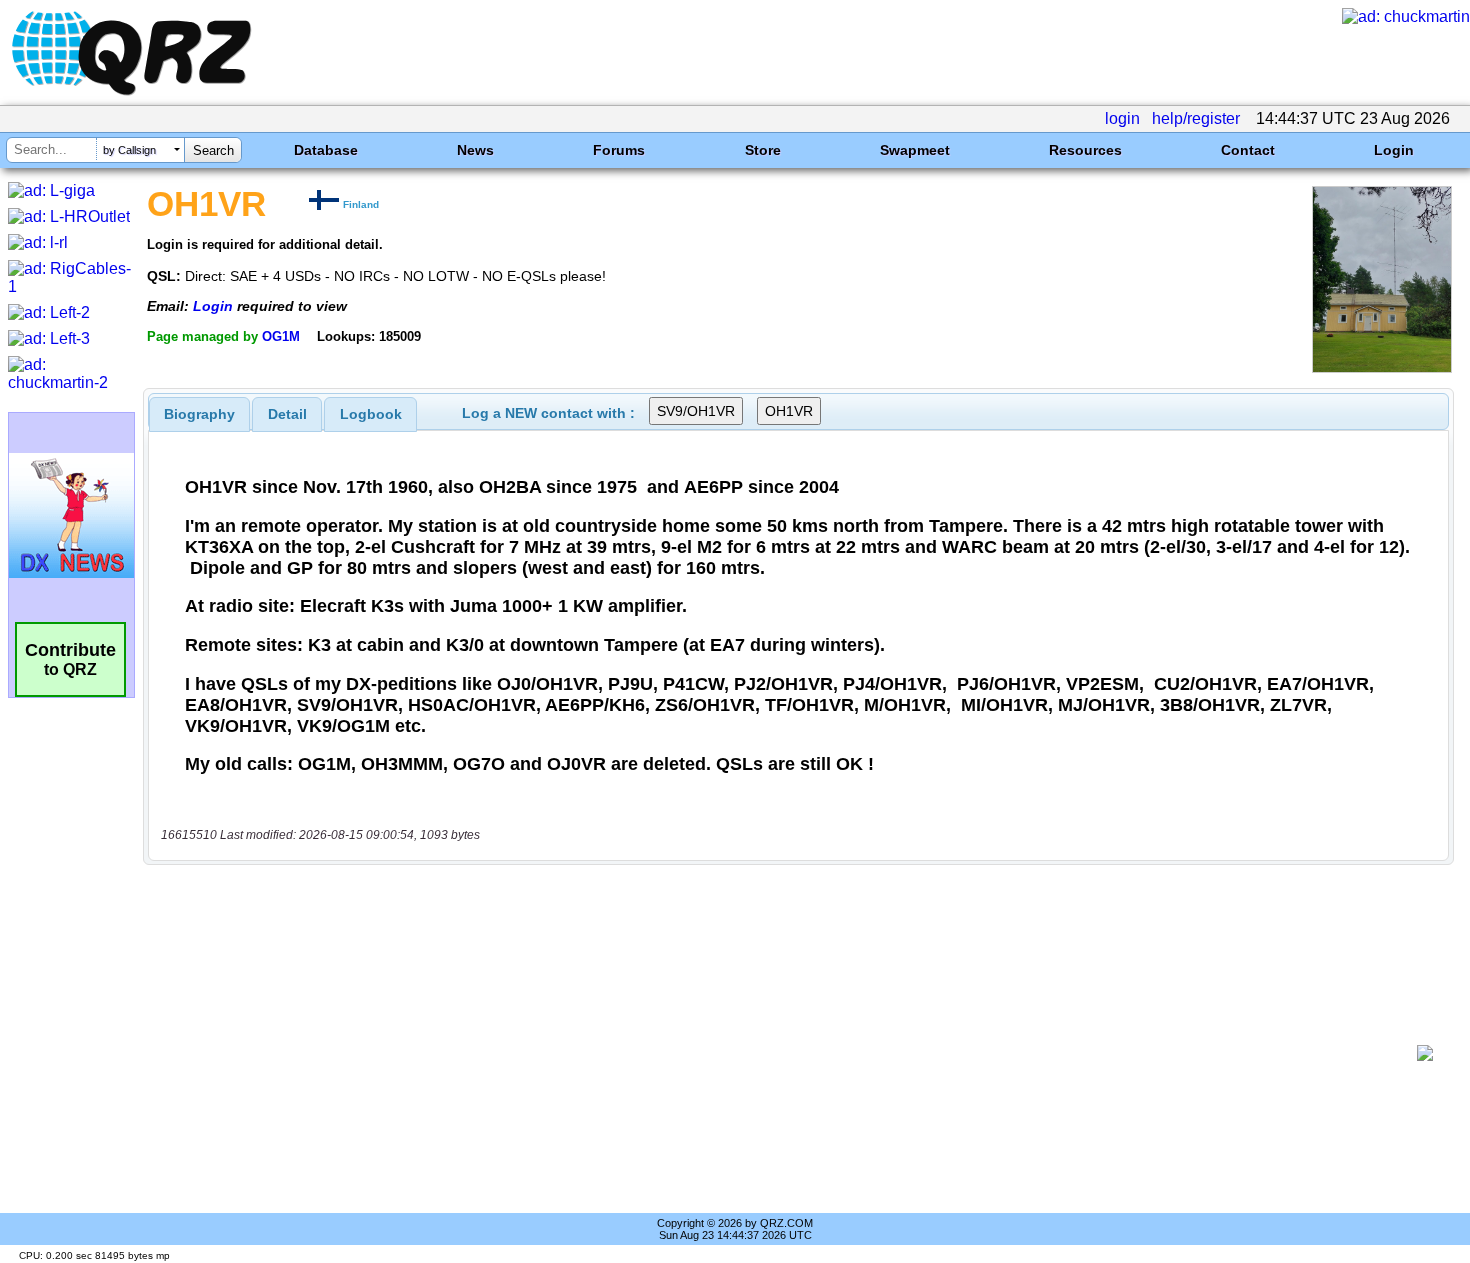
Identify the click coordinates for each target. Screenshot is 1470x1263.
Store (763, 150)
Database (326, 150)
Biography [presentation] (199, 414)
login (1122, 118)
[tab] (199, 414)
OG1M (281, 336)
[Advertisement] (785, 1053)
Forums (619, 150)
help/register (1196, 118)
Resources (1085, 150)
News (475, 150)
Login (1394, 150)
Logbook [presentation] (371, 414)
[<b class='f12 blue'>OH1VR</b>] (1382, 367)
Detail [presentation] (287, 414)
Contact (1248, 150)
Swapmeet (915, 150)
